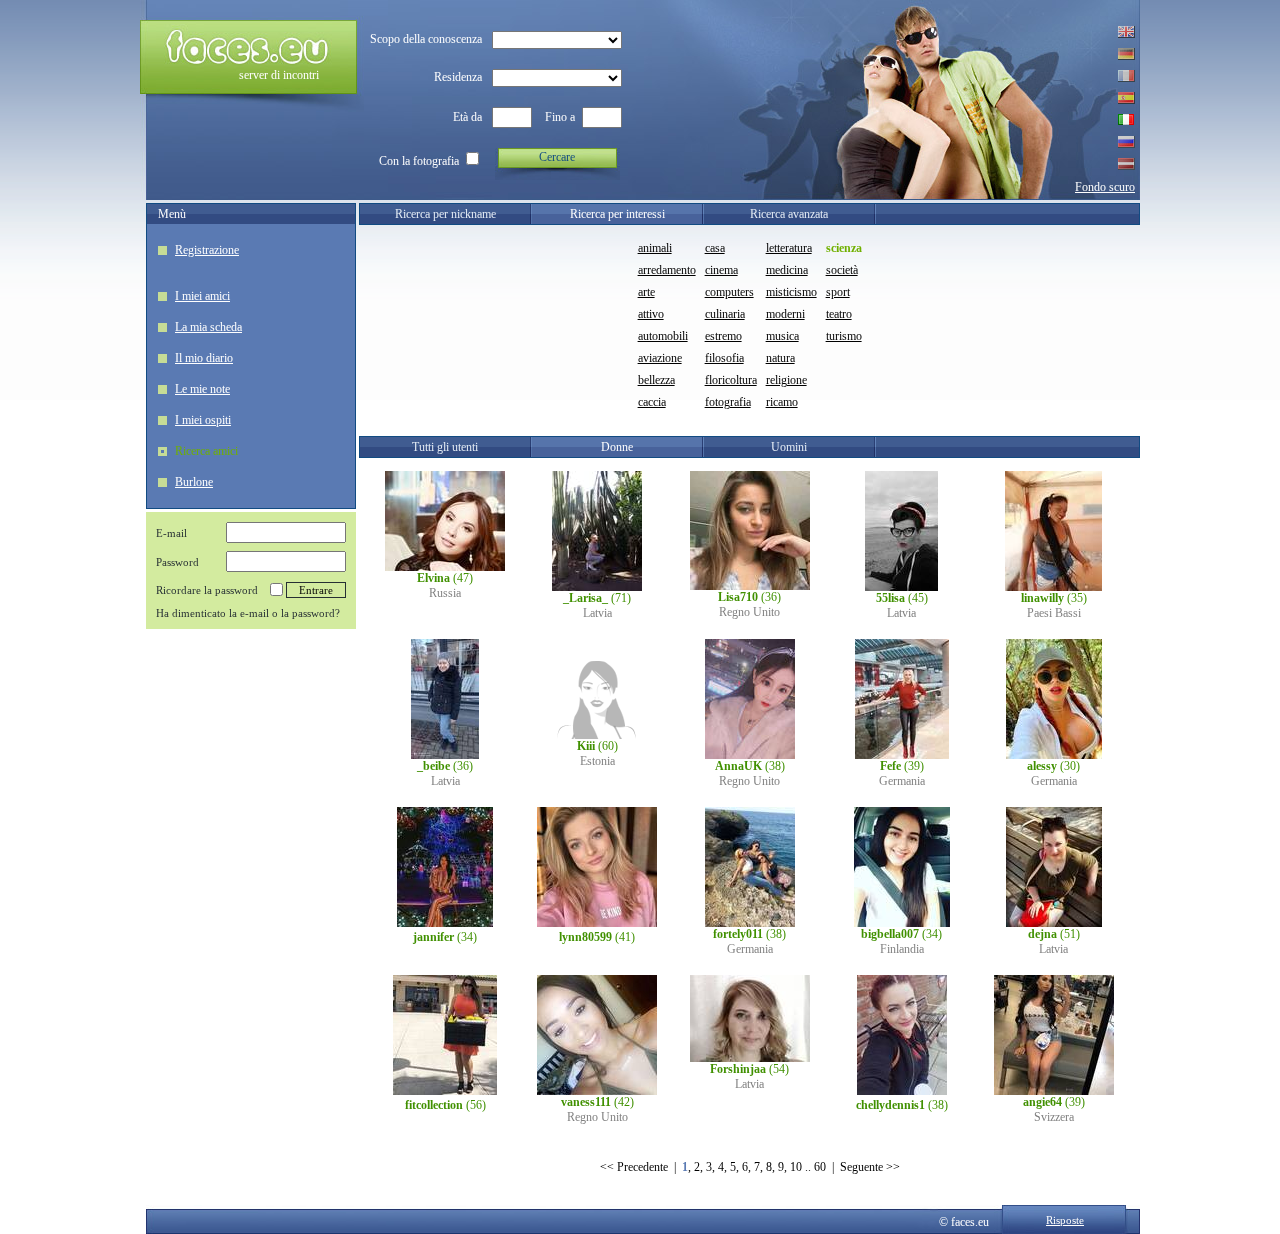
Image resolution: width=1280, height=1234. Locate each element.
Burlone (194, 482)
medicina (787, 270)
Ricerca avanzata (789, 214)
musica (782, 336)
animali (655, 248)
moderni (785, 314)
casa (715, 248)
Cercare (557, 157)
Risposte (1065, 1220)
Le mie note (202, 389)
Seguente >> (870, 1167)
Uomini (789, 447)
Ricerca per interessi (617, 214)
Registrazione (207, 250)
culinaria (725, 314)
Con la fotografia (419, 161)
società (842, 270)
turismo (844, 336)
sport (838, 292)
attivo (651, 314)
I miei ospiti (203, 420)
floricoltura (731, 380)
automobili (663, 336)
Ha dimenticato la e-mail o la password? (248, 613)
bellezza (656, 380)
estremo (723, 336)
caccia (652, 402)
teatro (839, 314)
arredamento (667, 270)
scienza (844, 248)
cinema (721, 270)
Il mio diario (204, 358)
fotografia (728, 402)
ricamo (782, 402)
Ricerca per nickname (445, 214)
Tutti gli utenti (445, 447)
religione (786, 380)
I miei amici (202, 296)
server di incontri (279, 75)
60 (820, 1167)
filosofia (724, 358)
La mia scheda (208, 327)
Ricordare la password (207, 590)
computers (729, 292)
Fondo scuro (1105, 187)
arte (646, 292)
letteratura (789, 248)
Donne (617, 447)
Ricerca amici (206, 451)
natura (780, 358)
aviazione (660, 358)
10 (796, 1167)
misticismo (791, 292)
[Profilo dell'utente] (445, 567)
